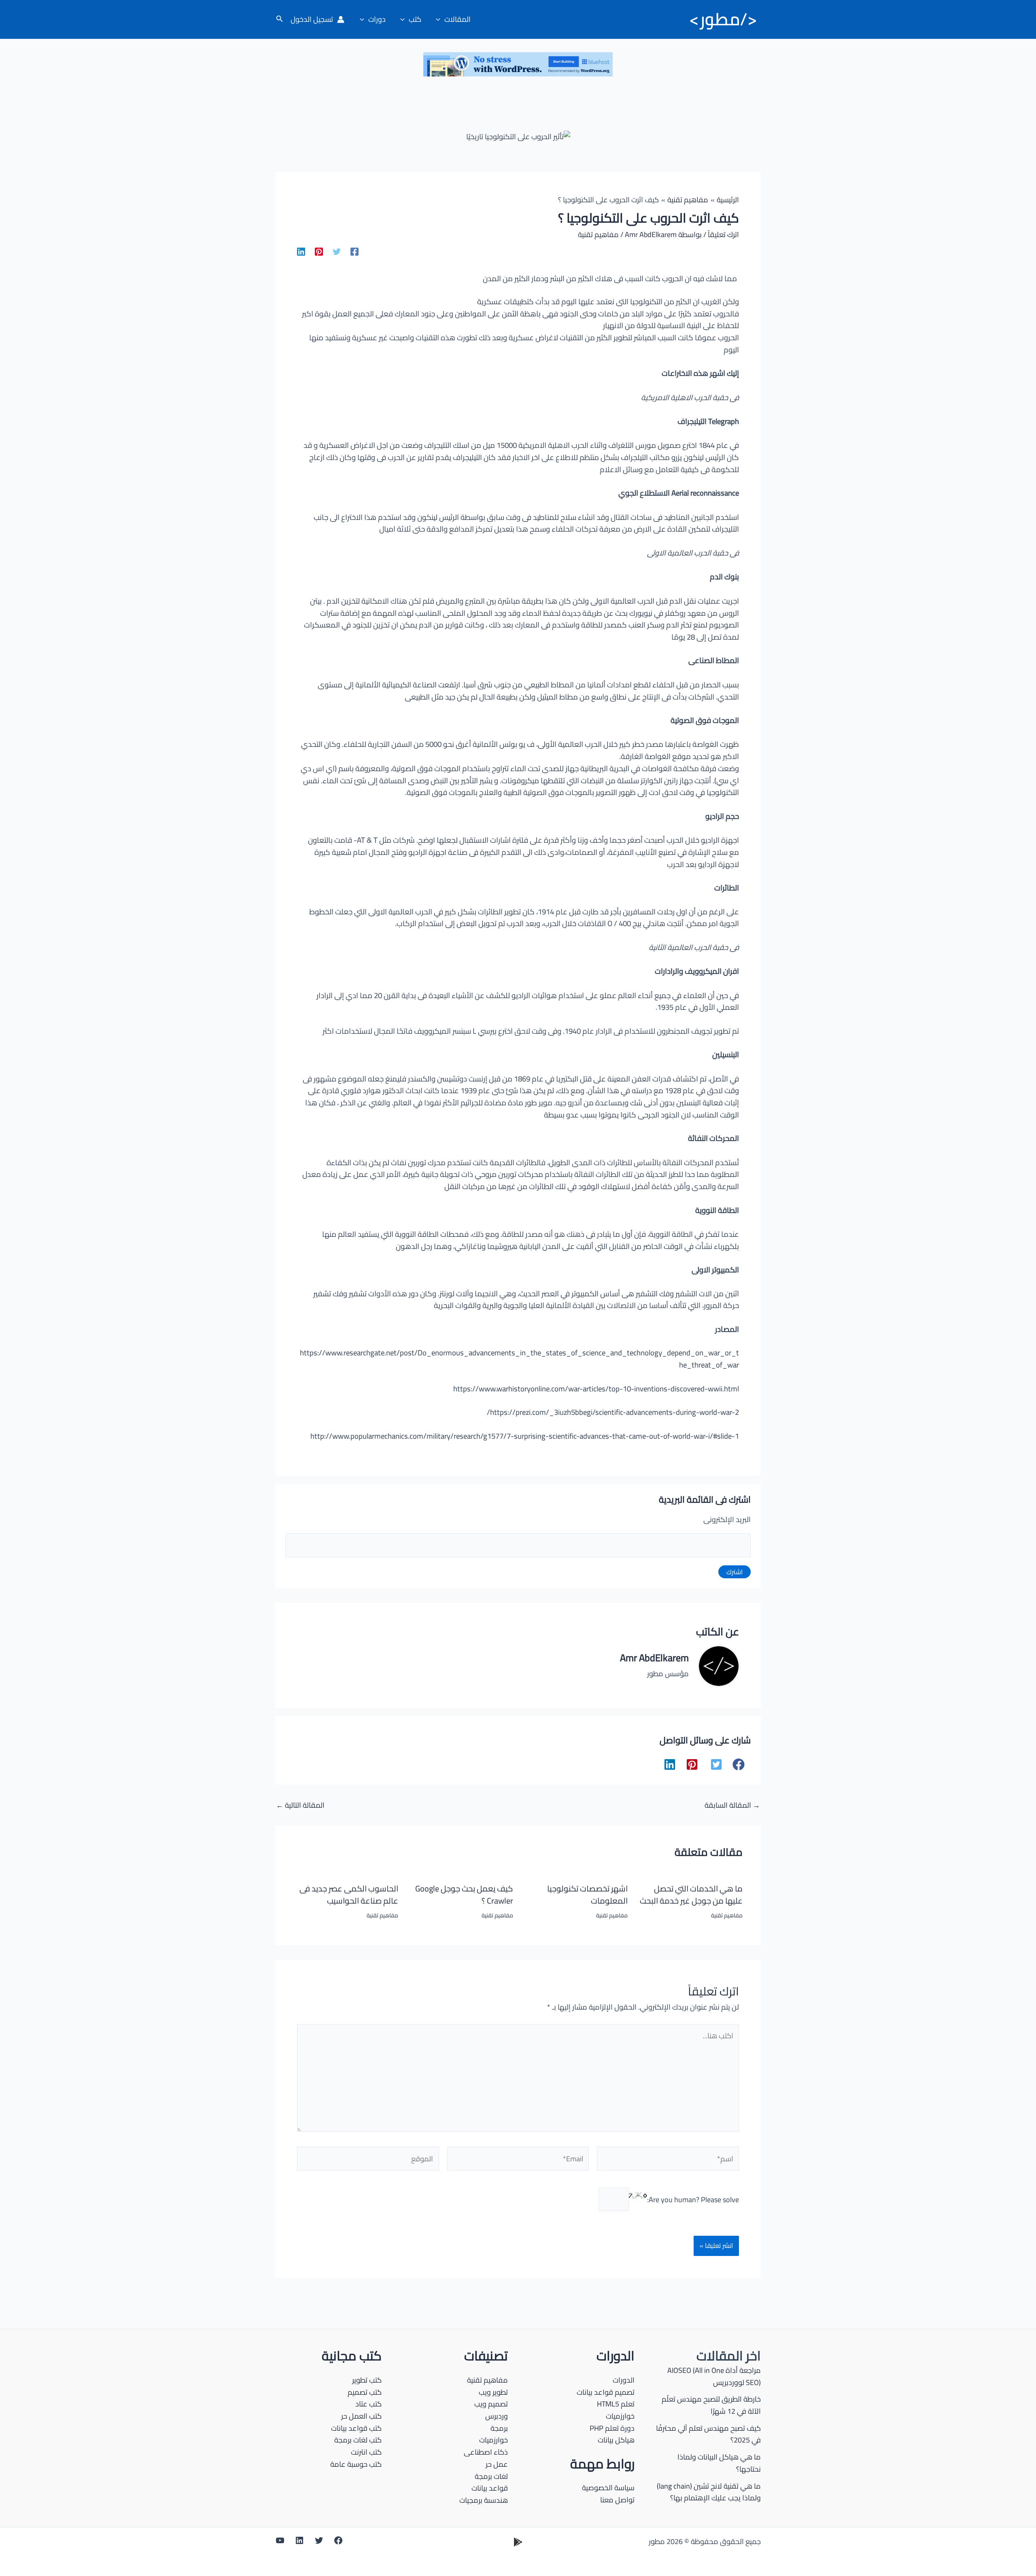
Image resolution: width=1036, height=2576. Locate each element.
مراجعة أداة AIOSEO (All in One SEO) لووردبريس (714, 2376)
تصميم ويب (491, 2404)
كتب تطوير (367, 2380)
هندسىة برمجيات (484, 2500)
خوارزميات (620, 2416)
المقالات (457, 19)
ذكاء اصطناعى (486, 2452)
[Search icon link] (279, 20)
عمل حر (497, 2464)
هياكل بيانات (616, 2440)
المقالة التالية (300, 1805)
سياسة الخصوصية (608, 2488)
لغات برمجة (491, 2476)
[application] (440, 19)
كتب (415, 19)
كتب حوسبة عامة (356, 2464)
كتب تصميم (365, 2392)
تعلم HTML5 (616, 2404)
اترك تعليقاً (723, 234)
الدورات (624, 2380)
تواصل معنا (617, 2500)
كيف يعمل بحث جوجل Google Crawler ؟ (464, 1894)
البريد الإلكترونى (727, 1519)
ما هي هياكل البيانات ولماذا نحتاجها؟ (719, 2463)
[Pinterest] (319, 251)
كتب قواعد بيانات (356, 2428)
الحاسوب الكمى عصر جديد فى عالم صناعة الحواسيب (349, 1894)
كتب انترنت (366, 2452)
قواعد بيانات (490, 2488)
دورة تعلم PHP (612, 2428)
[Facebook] (355, 251)
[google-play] (518, 2542)
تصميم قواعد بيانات (606, 2392)
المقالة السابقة (732, 1805)
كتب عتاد (368, 2404)
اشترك (735, 1572)
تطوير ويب (493, 2392)
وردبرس (497, 2416)
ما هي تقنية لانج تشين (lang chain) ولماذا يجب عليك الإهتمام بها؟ (709, 2492)
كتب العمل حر (361, 2416)
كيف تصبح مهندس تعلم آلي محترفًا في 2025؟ (708, 2434)
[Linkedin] (301, 251)
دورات (377, 19)
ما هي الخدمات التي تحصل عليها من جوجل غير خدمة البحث (691, 1894)
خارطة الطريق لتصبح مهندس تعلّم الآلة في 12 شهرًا (711, 2405)
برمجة (499, 2428)
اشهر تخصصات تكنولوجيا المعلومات (587, 1894)
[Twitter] (337, 251)
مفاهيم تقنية (598, 234)
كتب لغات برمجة (358, 2440)
